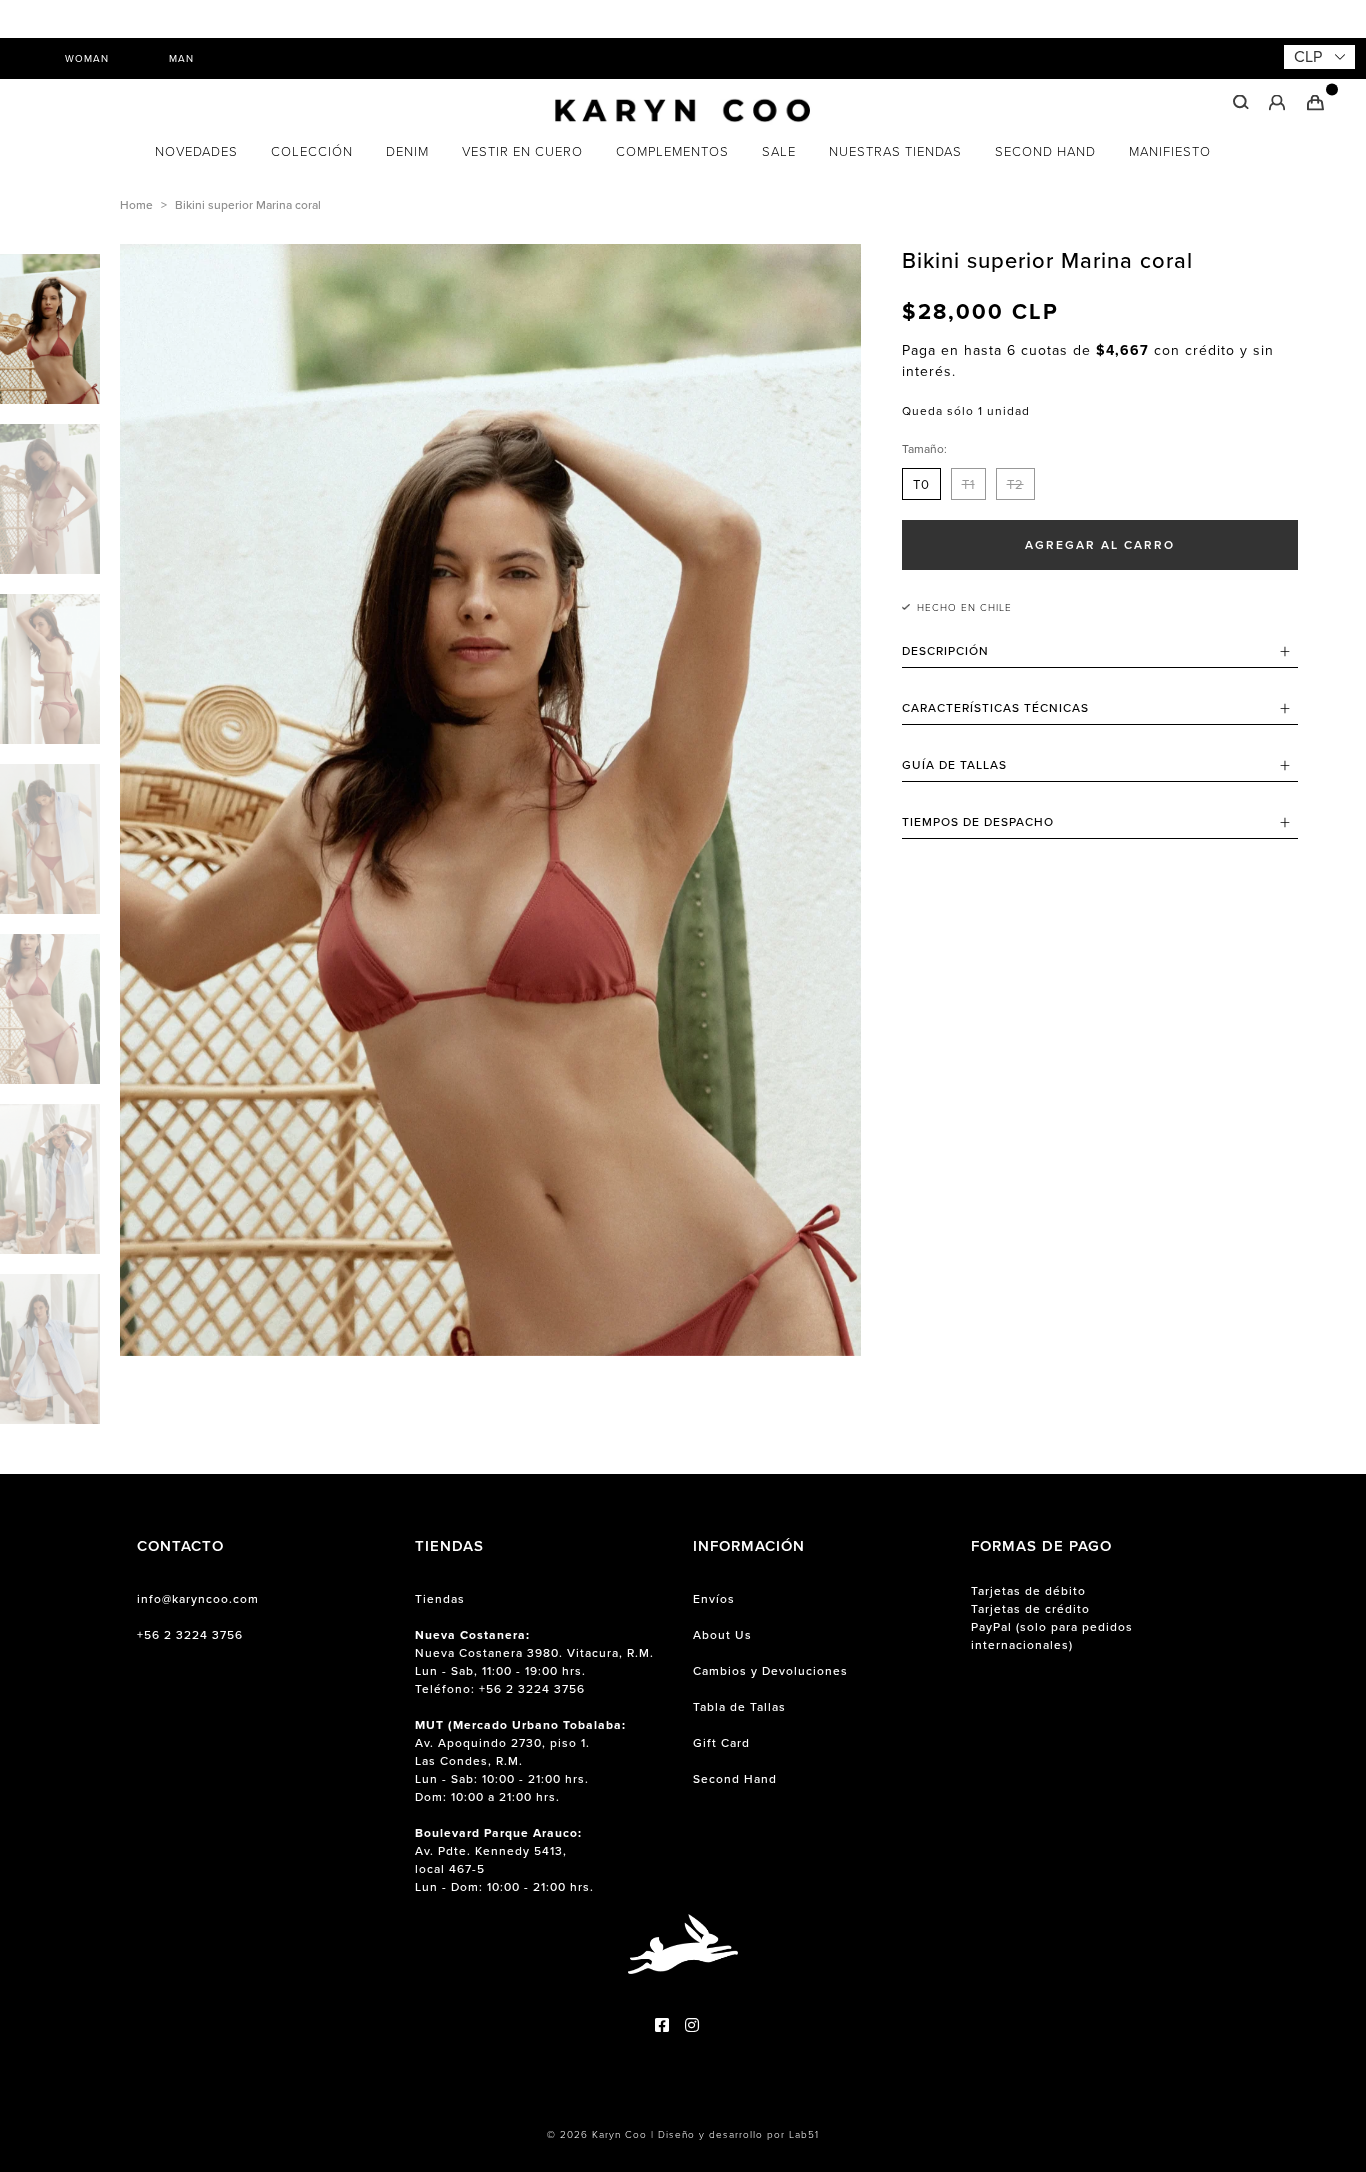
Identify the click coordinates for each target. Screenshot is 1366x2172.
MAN (181, 58)
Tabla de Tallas (739, 1707)
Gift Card (721, 1743)
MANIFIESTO (1170, 151)
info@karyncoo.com (198, 1599)
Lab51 (804, 2134)
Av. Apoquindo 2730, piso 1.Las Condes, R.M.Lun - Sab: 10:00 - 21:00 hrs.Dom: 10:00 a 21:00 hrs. (520, 1761)
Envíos (714, 1599)
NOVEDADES (196, 151)
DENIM (407, 151)
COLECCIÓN (312, 151)
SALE (779, 151)
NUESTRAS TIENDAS (895, 151)
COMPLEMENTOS (672, 151)
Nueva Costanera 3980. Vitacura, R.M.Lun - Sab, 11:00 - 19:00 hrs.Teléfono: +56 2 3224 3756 (534, 1662)
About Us (722, 1635)
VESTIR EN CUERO (522, 151)
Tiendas (440, 1599)
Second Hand (735, 1779)
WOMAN (87, 58)
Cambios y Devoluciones (770, 1671)
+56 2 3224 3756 (190, 1635)
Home (136, 205)
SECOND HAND (1045, 151)
